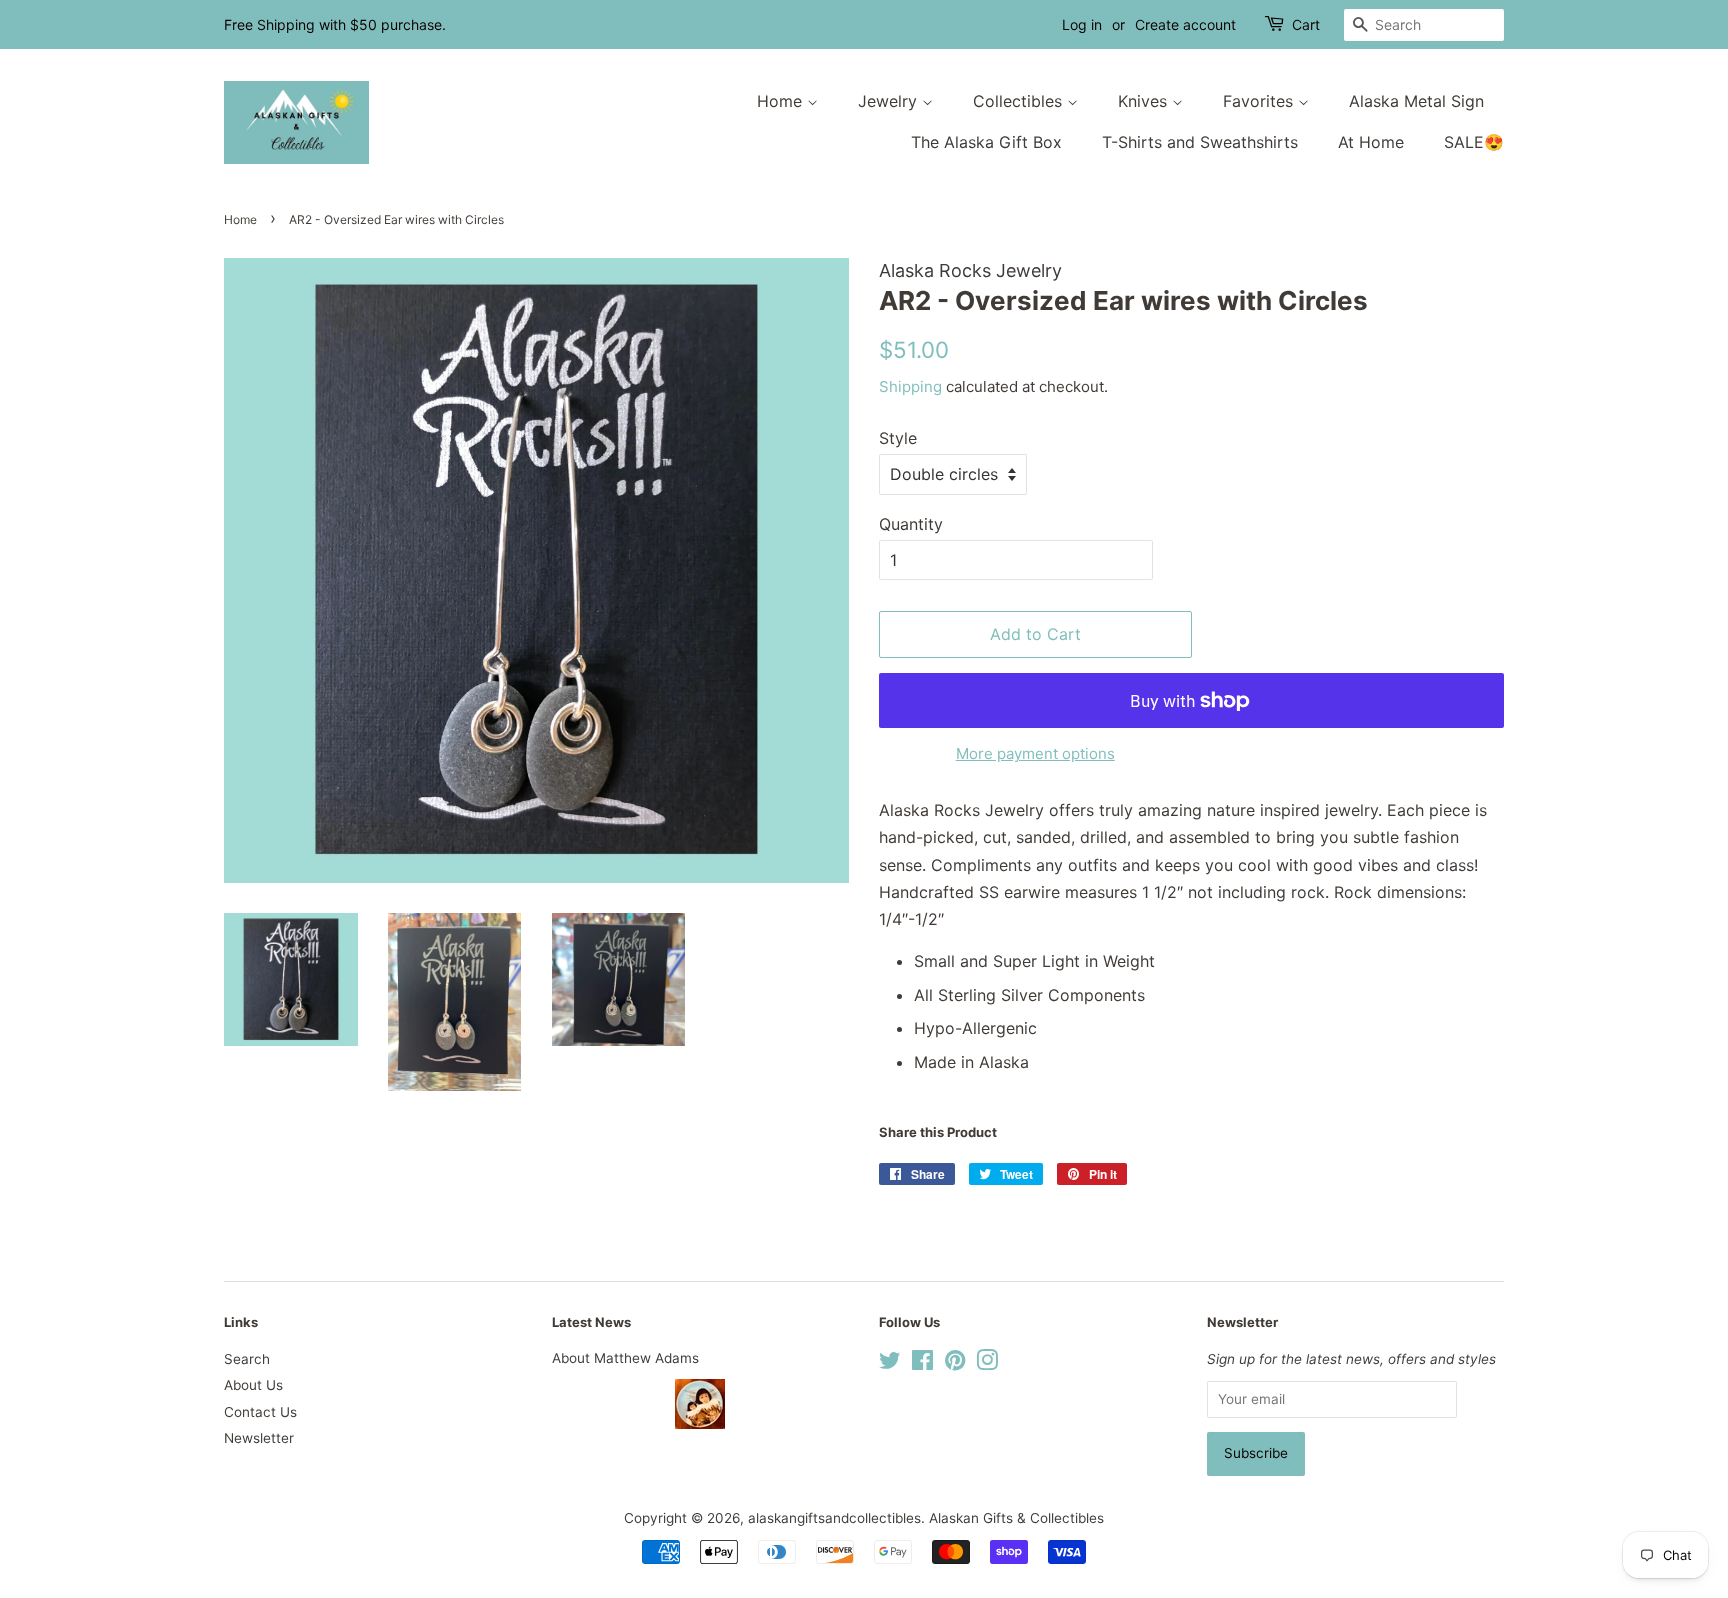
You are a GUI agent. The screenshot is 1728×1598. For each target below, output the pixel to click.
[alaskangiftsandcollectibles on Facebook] (922, 1364)
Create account (1185, 24)
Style (898, 438)
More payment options (1035, 753)
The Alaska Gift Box (986, 142)
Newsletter (259, 1438)
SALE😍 (1474, 142)
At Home (1371, 142)
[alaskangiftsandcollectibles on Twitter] (890, 1364)
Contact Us (260, 1412)
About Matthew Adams (625, 1358)
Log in (1082, 24)
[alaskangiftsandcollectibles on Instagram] (987, 1364)
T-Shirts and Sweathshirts (1200, 142)
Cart (1306, 24)
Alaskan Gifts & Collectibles (1016, 1518)
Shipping (910, 386)
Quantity (911, 524)
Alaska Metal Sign (1416, 101)
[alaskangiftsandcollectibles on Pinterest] (955, 1364)
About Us (253, 1385)
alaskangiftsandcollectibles (834, 1518)
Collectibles (1020, 101)
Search (247, 1359)
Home (782, 101)
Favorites (1260, 101)
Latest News (591, 1322)
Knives (1145, 101)
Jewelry (890, 101)
